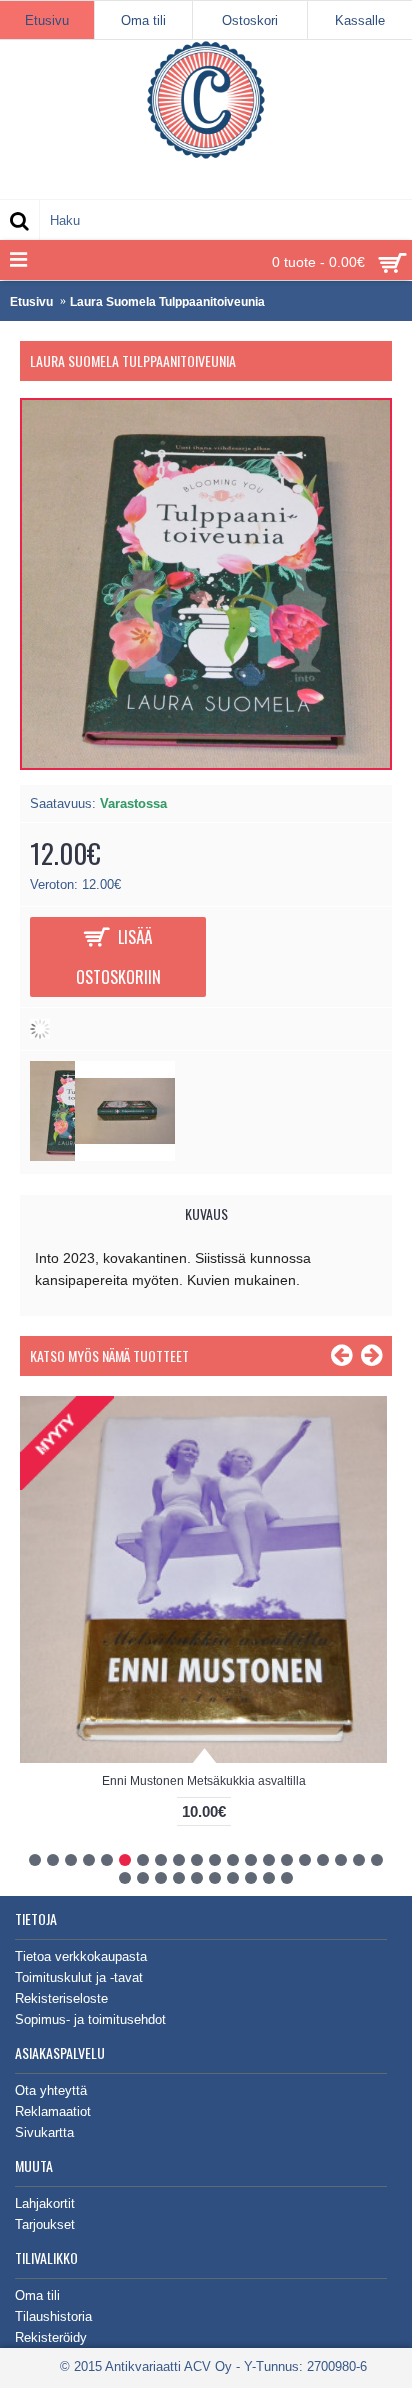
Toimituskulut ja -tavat (79, 1977)
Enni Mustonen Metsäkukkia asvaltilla (204, 1781)
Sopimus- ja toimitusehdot (90, 2019)
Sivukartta (44, 2132)
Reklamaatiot (53, 2111)
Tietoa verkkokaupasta (81, 1956)
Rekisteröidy (51, 2337)
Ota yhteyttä (51, 2090)
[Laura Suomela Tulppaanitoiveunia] (125, 1156)
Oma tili (37, 2295)
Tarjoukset (45, 2224)
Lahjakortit (45, 2203)
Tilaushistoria (53, 2316)
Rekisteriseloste (61, 1998)
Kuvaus (206, 1213)
